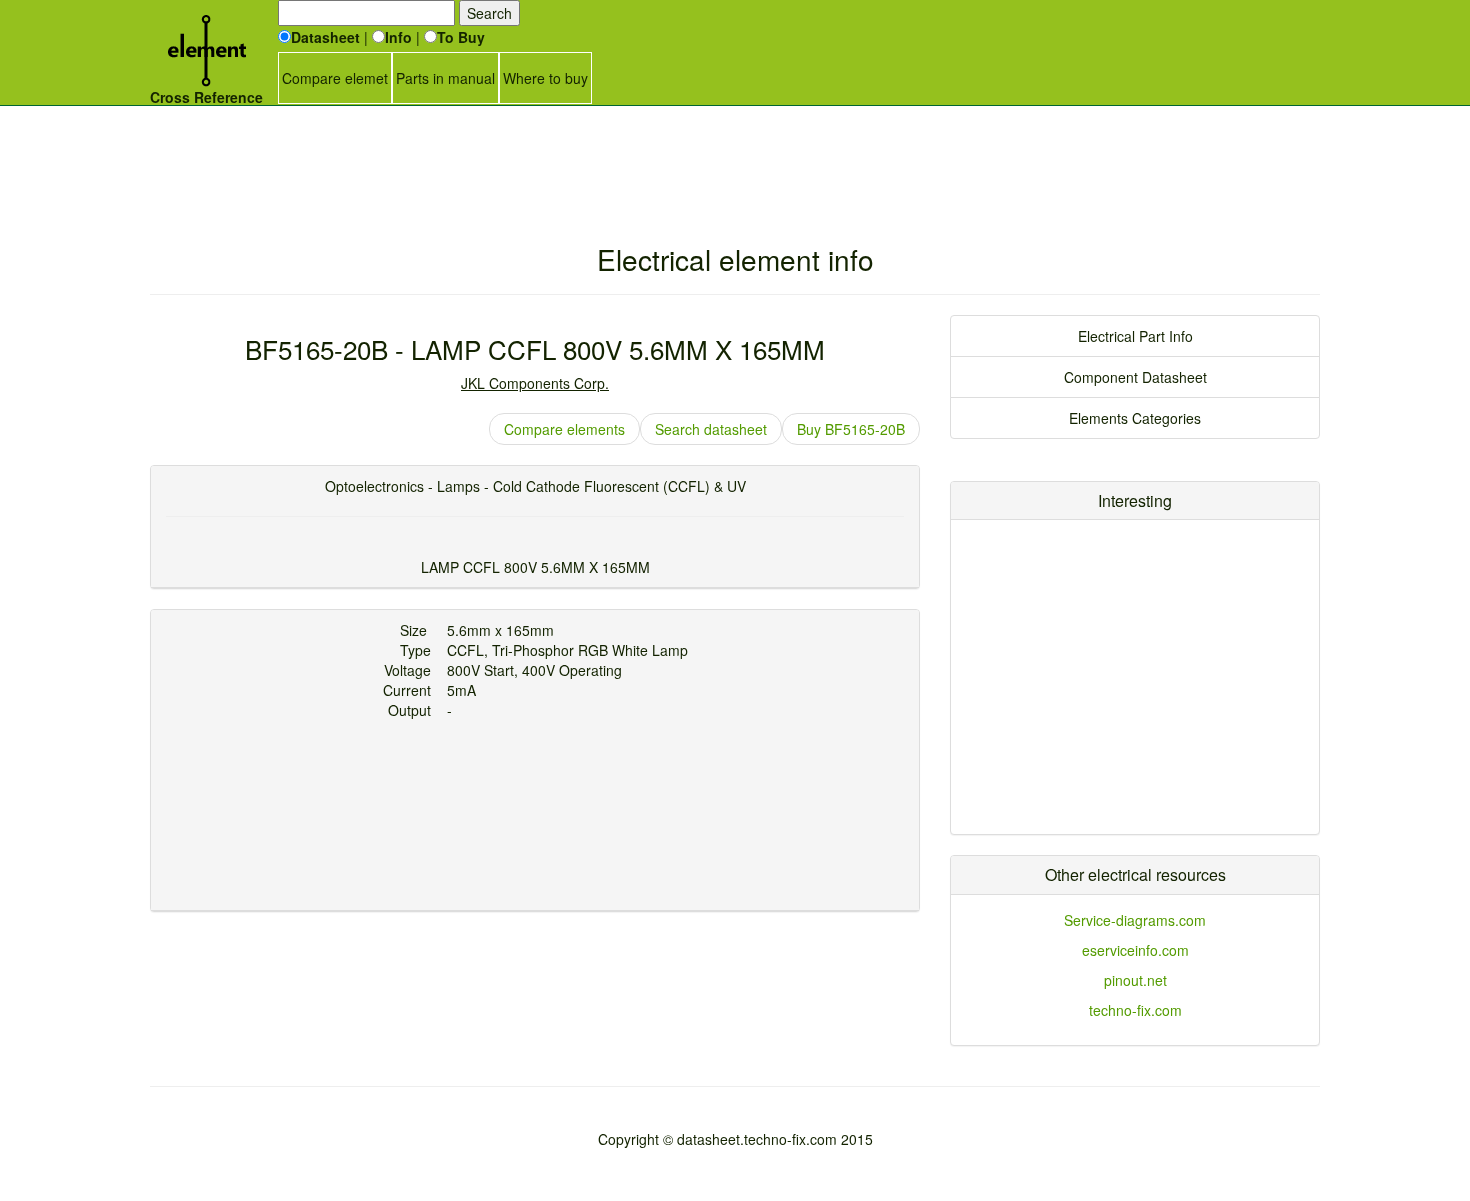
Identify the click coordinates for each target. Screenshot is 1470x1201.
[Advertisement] (735, 155)
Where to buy (545, 78)
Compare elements (564, 429)
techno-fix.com (1135, 1010)
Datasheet (325, 37)
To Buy (461, 37)
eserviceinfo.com (1135, 950)
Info (398, 37)
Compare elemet (335, 78)
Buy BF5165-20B (851, 429)
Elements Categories (1135, 418)
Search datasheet (711, 429)
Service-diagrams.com (1135, 920)
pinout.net (1135, 980)
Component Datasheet (1135, 377)
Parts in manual (445, 78)
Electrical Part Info (1135, 336)
